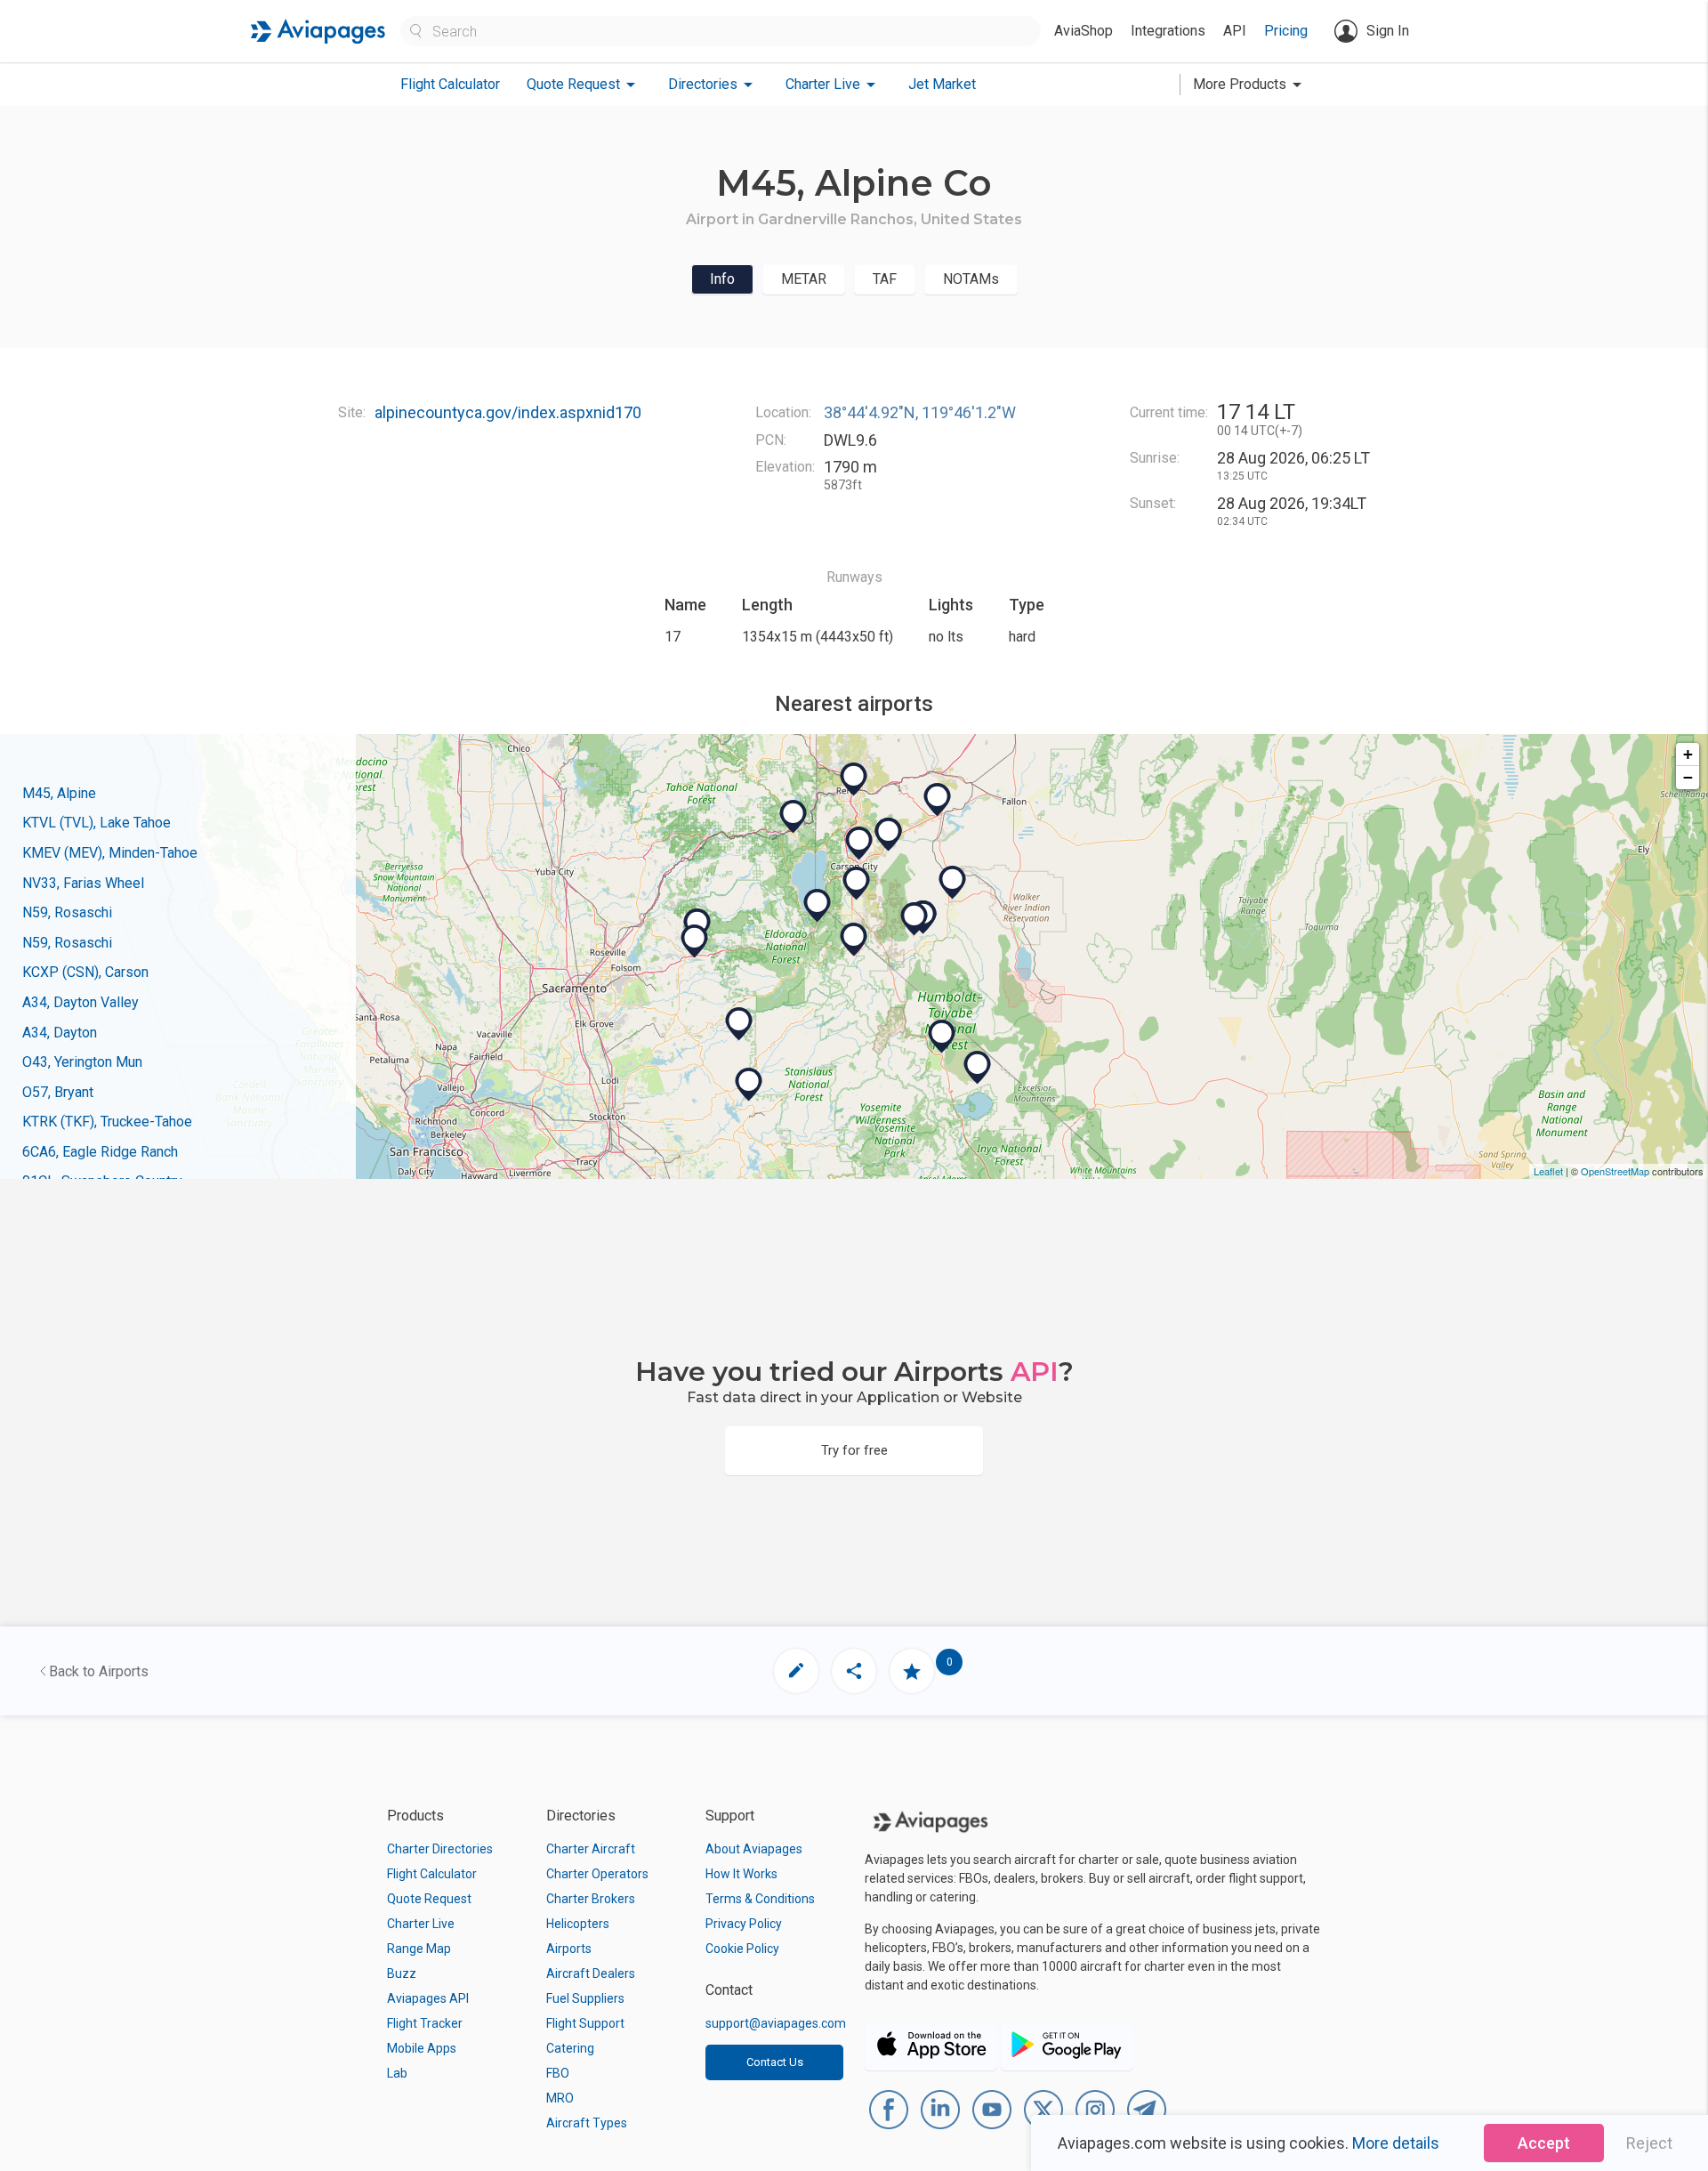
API (1235, 31)
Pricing (1286, 31)
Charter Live (421, 1924)
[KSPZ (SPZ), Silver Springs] (938, 800)
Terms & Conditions (760, 1899)
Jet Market (942, 84)
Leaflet (1548, 1171)
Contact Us (775, 2062)
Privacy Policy (744, 1924)
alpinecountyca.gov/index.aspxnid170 (508, 412)
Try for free (854, 1450)
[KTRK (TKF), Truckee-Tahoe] (794, 817)
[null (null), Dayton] (889, 835)
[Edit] (796, 1671)
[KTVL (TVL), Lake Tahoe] (818, 906)
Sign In (1388, 31)
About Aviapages (754, 1849)
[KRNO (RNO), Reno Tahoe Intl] (854, 779)
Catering (570, 2048)
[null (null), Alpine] (854, 940)
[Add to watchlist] (912, 1671)
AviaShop (1084, 31)
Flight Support (585, 2023)
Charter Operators (597, 1874)
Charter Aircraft (591, 1849)
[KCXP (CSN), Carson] (859, 843)
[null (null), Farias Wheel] (914, 919)
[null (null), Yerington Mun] (953, 883)
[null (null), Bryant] (942, 1037)
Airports (569, 1949)
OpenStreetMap (1615, 1171)
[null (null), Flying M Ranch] (978, 1068)
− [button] (1688, 777)
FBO (558, 2073)
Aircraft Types (587, 2123)
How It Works (741, 1874)
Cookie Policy (742, 1949)
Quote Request (429, 1899)
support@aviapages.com (776, 2023)
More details (1396, 2143)
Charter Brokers (591, 1899)
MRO (560, 2098)
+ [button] (1688, 754)
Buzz (402, 1973)
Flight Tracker (425, 2023)
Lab (397, 2073)
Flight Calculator (450, 84)
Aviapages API (428, 1998)
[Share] (854, 1671)
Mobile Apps (422, 2048)
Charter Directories (440, 1849)
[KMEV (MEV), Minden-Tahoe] (857, 884)
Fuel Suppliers (585, 1998)
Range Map (419, 1949)
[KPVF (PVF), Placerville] (695, 941)
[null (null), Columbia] (749, 1085)
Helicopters (578, 1924)
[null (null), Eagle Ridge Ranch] (739, 1024)
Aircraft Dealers (591, 1973)
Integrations (1168, 31)
